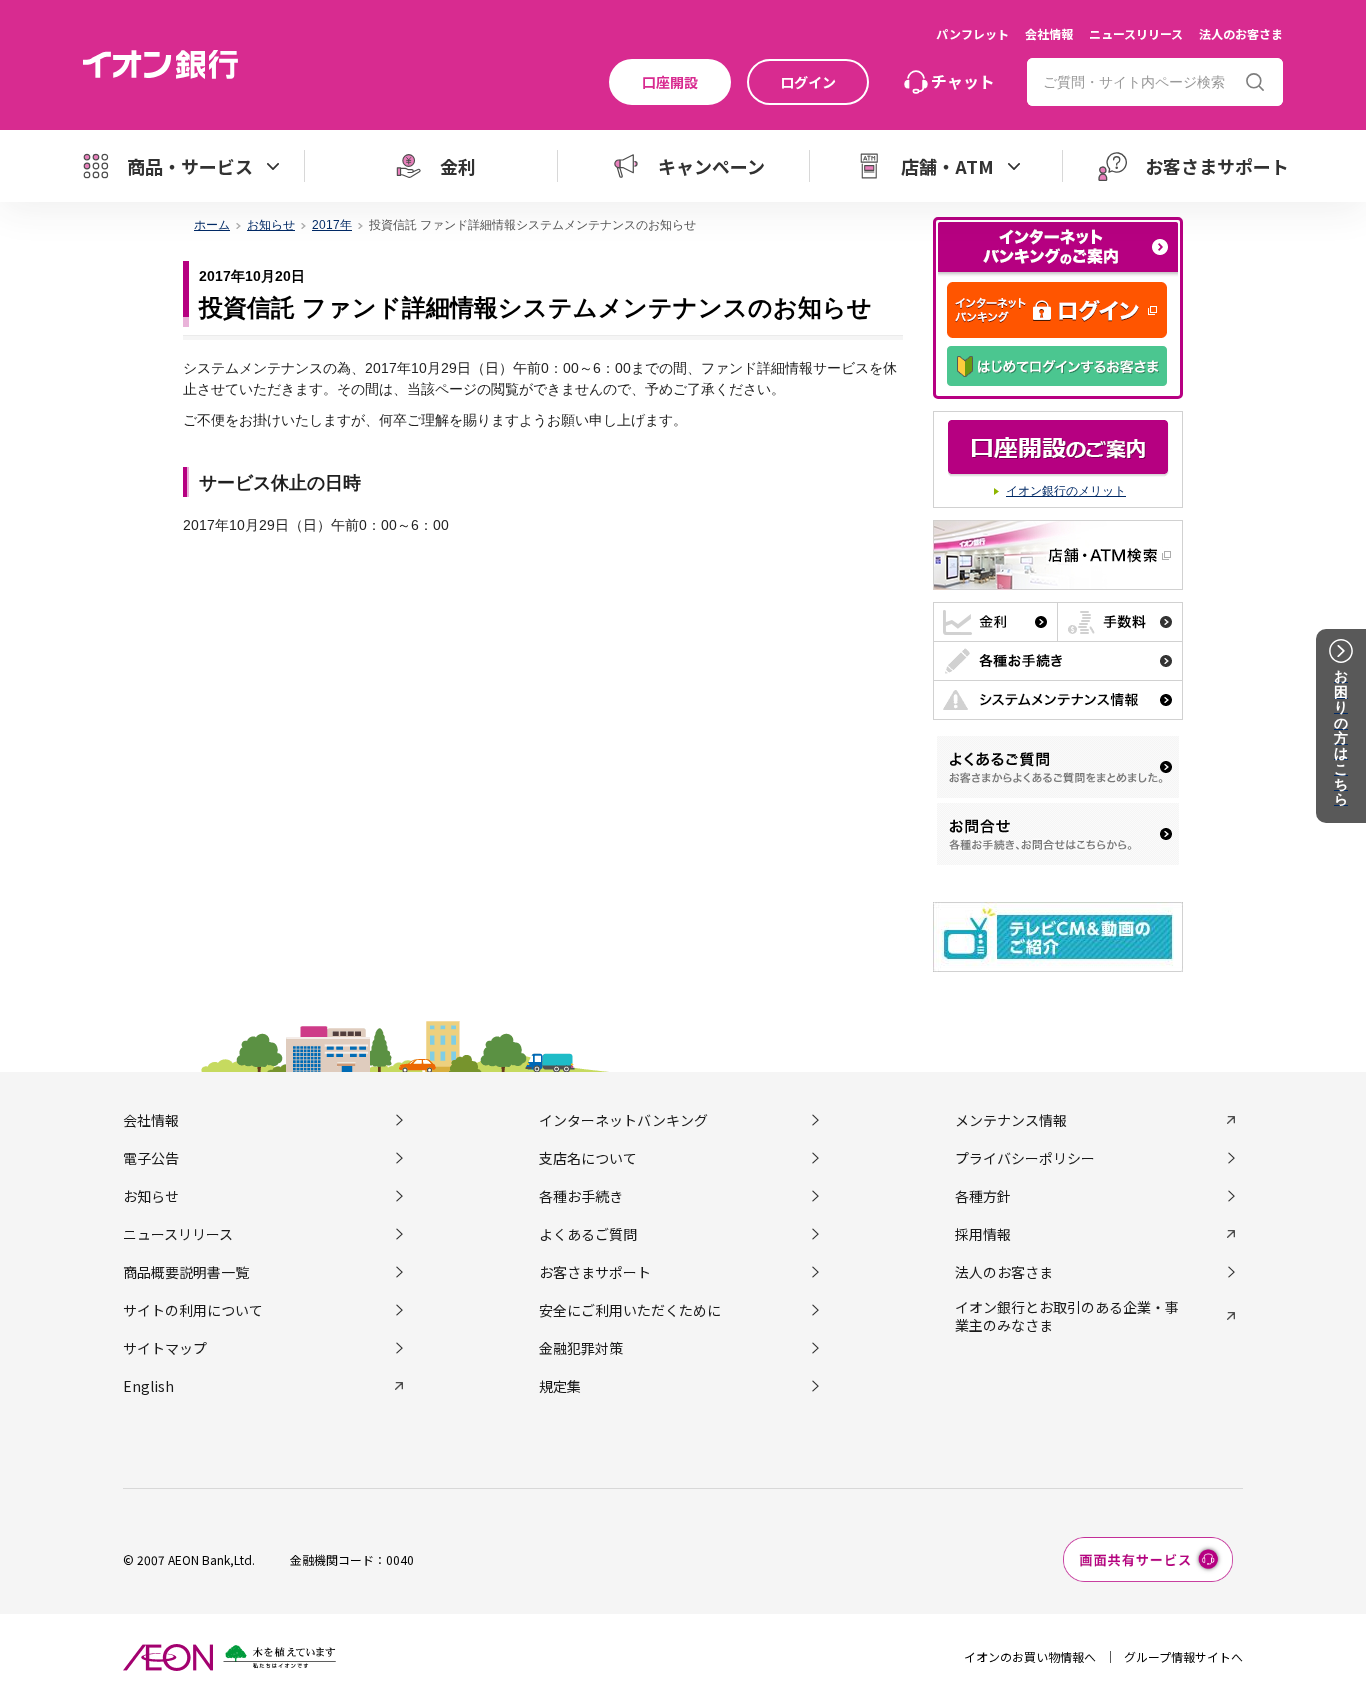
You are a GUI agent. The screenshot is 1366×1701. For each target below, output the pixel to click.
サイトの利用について (193, 1310)
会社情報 (1049, 33)
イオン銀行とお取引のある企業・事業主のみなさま (1067, 1316)
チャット (963, 81)
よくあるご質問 (588, 1234)
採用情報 (983, 1234)
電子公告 (151, 1158)
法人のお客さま (1241, 33)
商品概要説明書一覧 (186, 1272)
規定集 (560, 1386)
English (148, 1386)
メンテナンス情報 (1011, 1120)
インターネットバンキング (623, 1120)
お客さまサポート (595, 1272)
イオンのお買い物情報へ (1030, 1656)
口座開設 (670, 82)
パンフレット (972, 33)
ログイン (808, 82)
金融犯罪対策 (581, 1348)
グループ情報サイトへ (1183, 1656)
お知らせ (271, 225)
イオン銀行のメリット (1066, 491)
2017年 (332, 225)
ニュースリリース (1136, 33)
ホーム (212, 225)
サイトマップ (165, 1348)
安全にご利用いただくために (630, 1310)
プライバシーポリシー (1025, 1158)
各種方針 (983, 1196)
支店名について (588, 1158)
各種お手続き (581, 1196)
